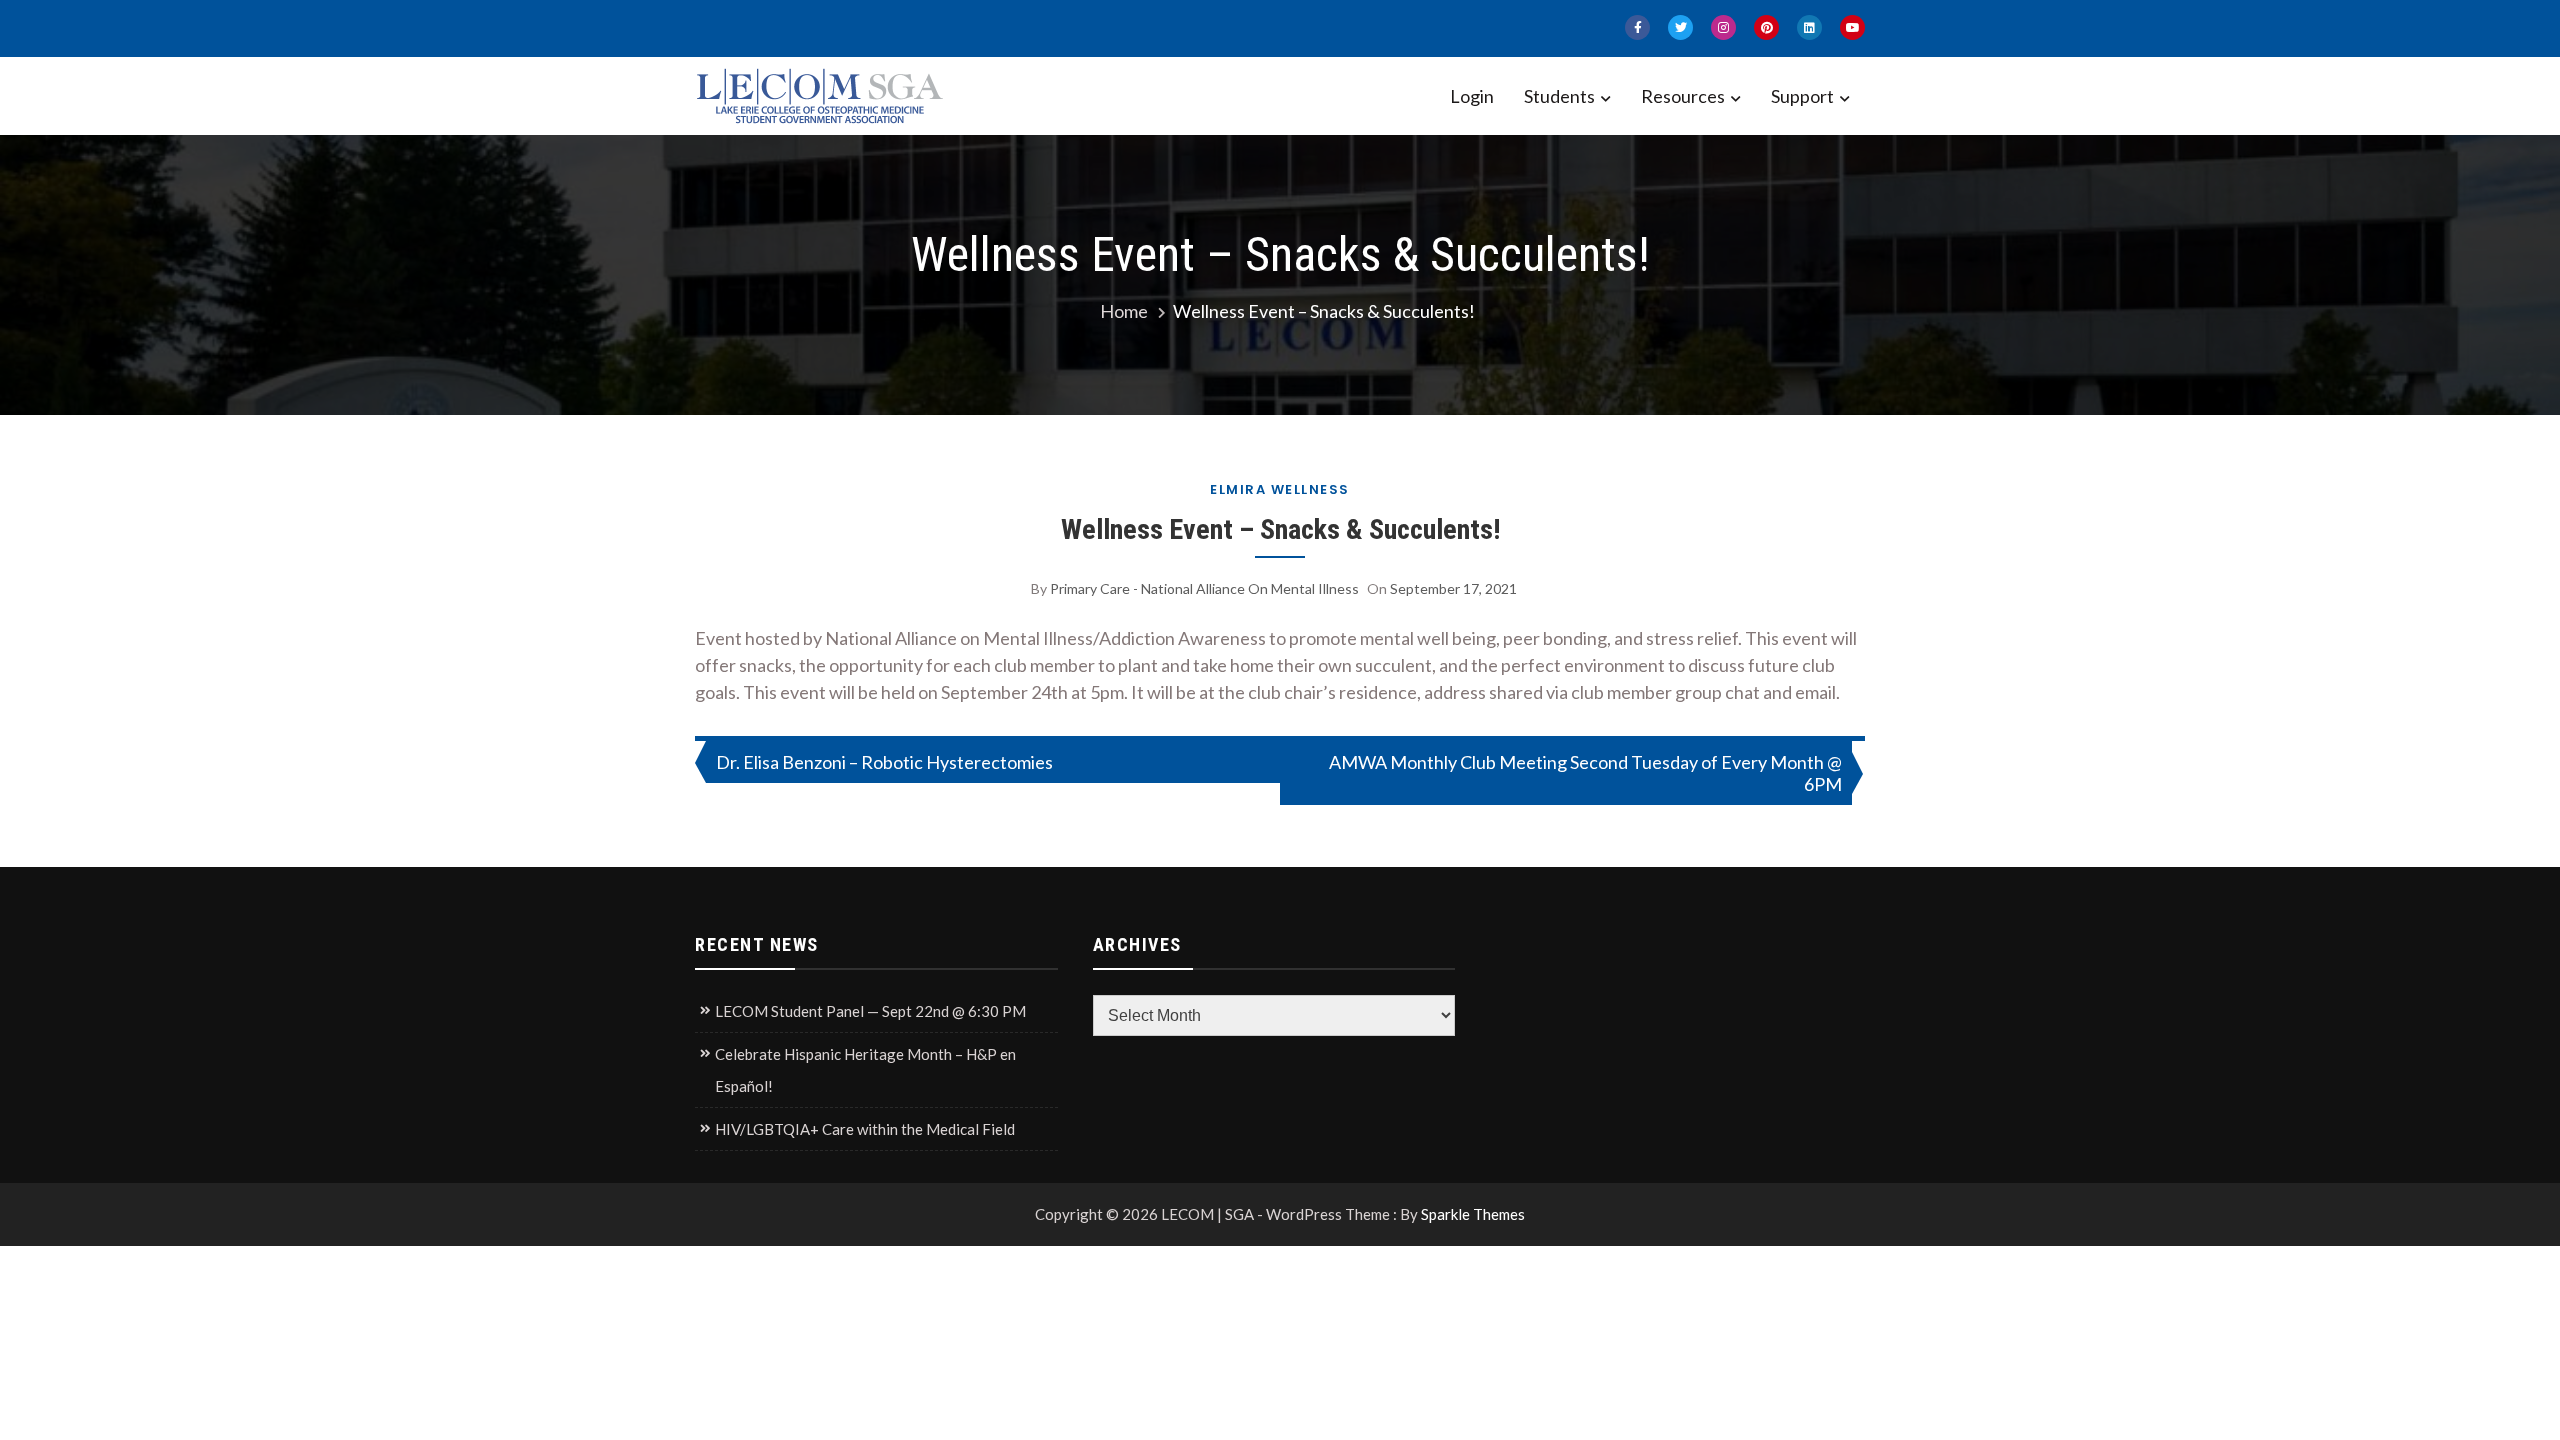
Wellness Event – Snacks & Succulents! (1280, 529)
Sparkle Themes (1473, 1214)
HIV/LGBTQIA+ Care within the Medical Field (865, 1129)
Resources (1683, 96)
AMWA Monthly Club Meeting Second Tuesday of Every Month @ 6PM (1585, 773)
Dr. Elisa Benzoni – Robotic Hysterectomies (884, 762)
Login (1472, 96)
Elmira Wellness (1280, 489)
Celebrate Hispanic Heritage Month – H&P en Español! (865, 1070)
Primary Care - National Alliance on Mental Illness (1204, 588)
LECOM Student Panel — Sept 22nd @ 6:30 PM (870, 1011)
